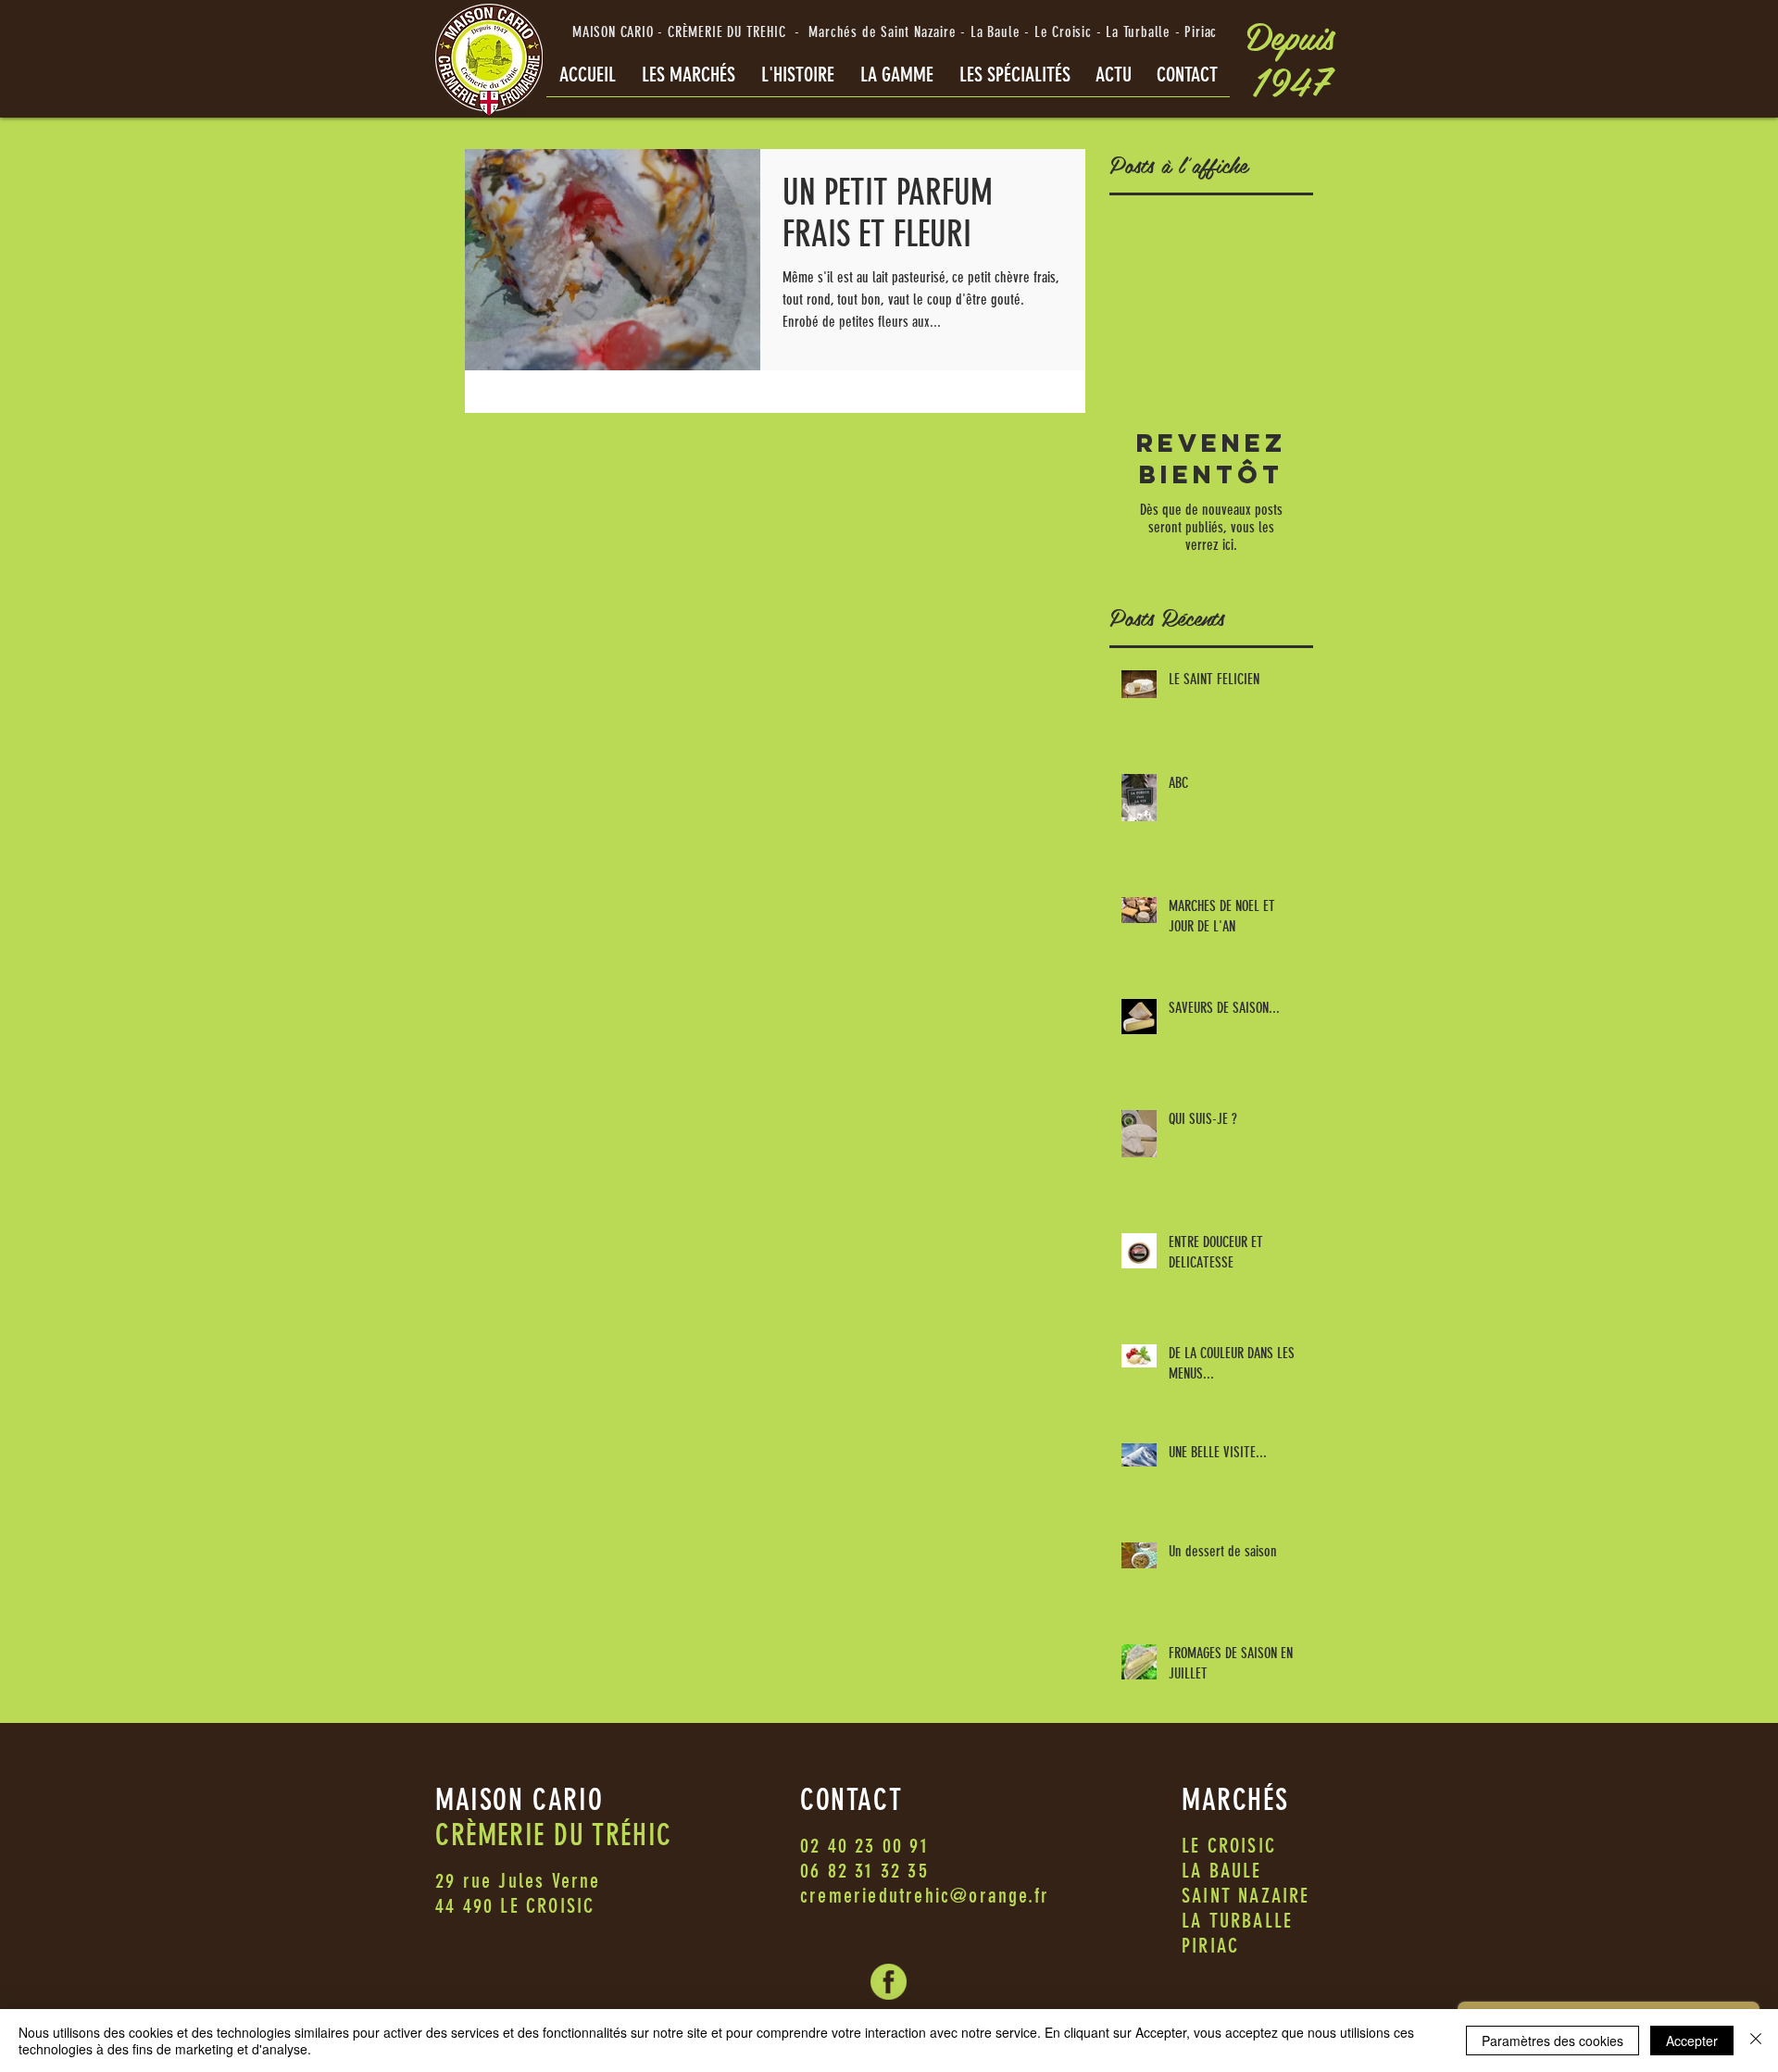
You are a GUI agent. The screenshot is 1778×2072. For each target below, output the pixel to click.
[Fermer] (1756, 2041)
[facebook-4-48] (889, 1982)
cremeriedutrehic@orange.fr (925, 1896)
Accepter (1692, 2041)
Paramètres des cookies (1553, 2041)
